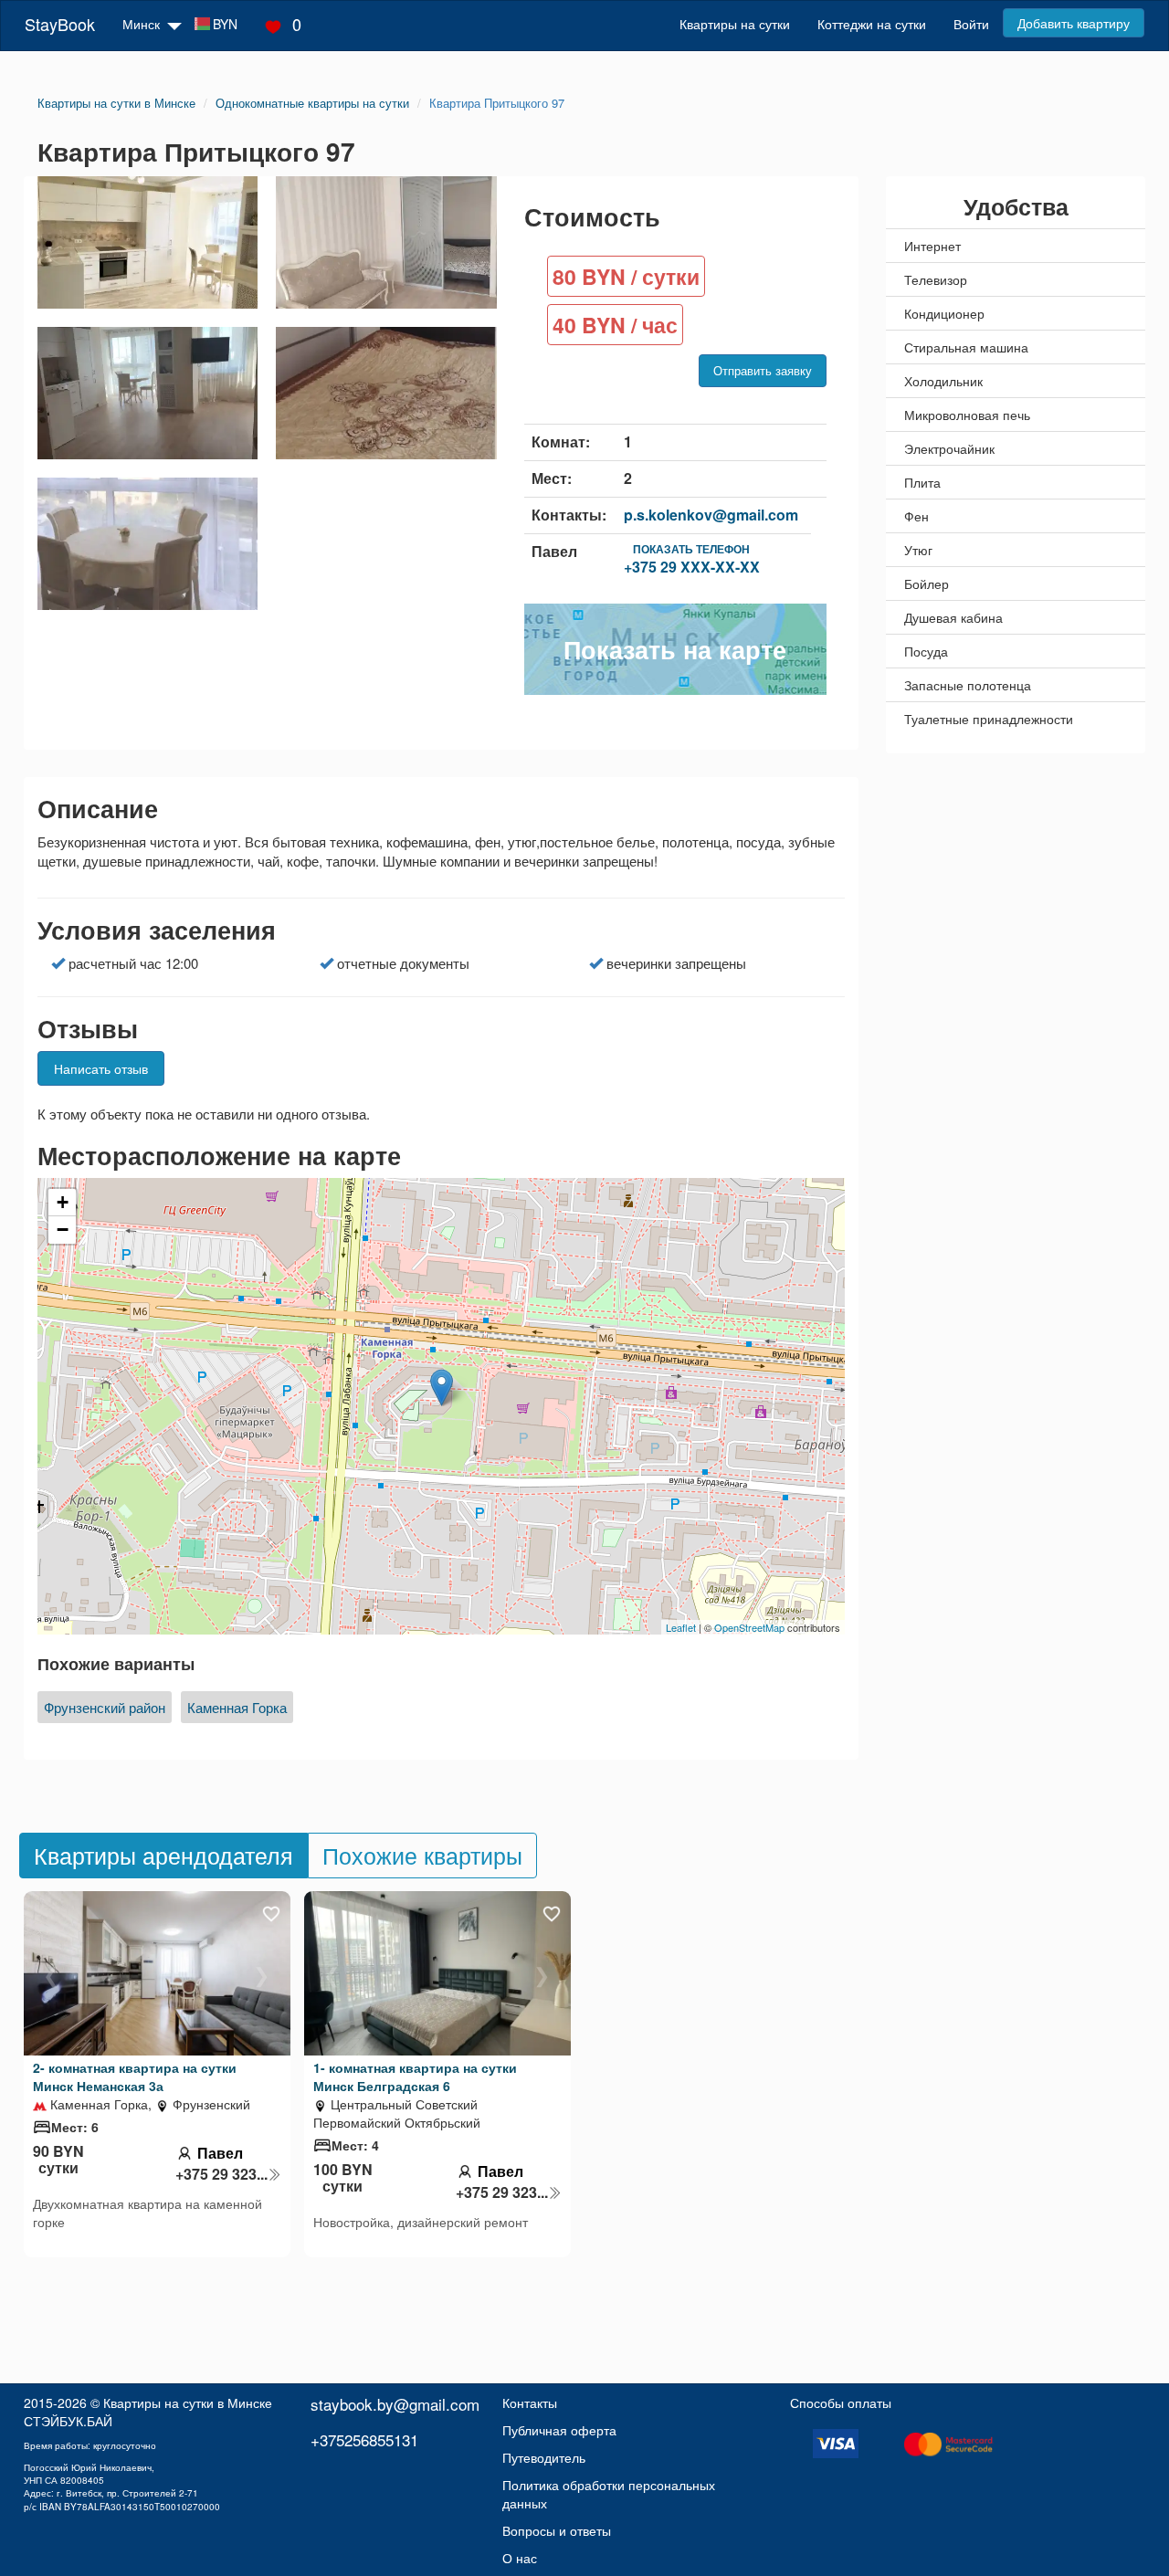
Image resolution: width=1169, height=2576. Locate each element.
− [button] (63, 1230)
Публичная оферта (559, 2430)
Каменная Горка (237, 1707)
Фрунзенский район (105, 1707)
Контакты (530, 2403)
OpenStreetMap (749, 1627)
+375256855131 (364, 2439)
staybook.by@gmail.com (395, 2404)
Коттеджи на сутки (872, 24)
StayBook (60, 24)
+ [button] (63, 1202)
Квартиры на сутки (735, 24)
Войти (971, 24)
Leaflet (681, 1627)
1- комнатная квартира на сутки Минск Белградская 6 (415, 2077)
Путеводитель (544, 2457)
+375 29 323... (221, 2174)
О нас (520, 2558)
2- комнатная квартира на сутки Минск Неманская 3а (135, 2077)
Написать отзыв (101, 1068)
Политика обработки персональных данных (609, 2494)
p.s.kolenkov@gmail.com (711, 515)
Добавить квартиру (1074, 23)
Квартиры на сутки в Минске (188, 2403)
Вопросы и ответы (557, 2530)
